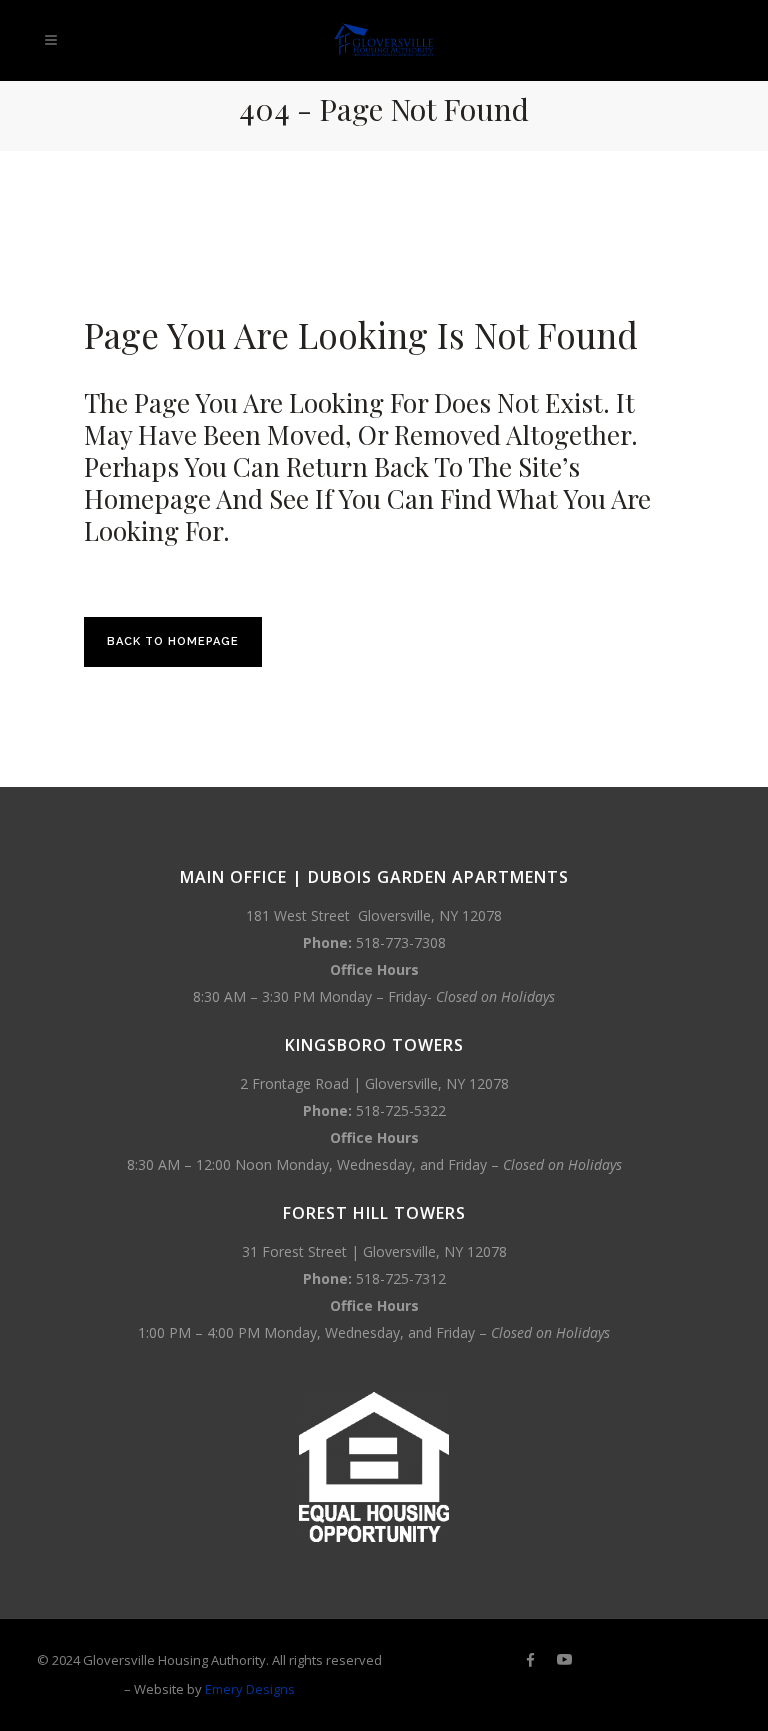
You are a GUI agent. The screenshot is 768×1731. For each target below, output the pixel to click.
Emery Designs (250, 1689)
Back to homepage (173, 641)
